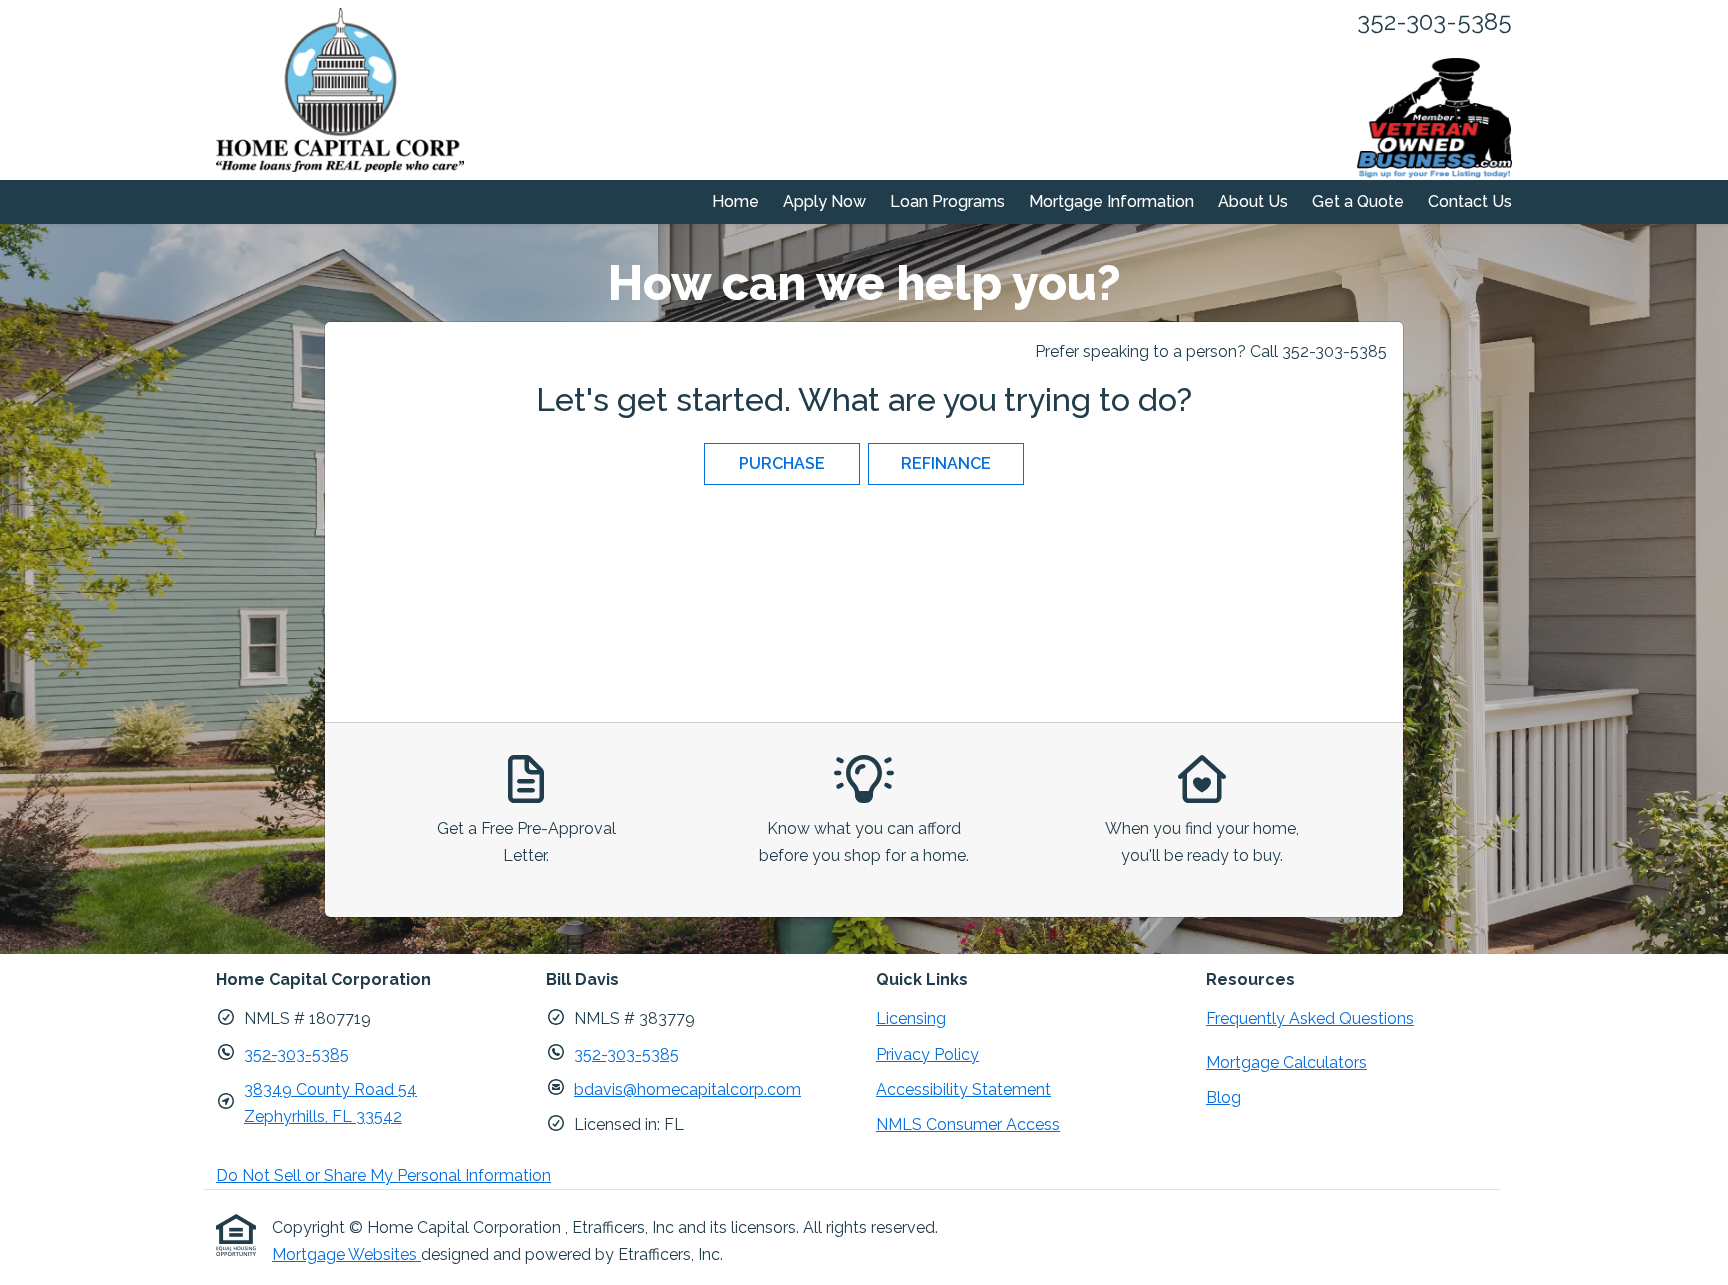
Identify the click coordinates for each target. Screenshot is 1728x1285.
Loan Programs (947, 201)
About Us (1253, 201)
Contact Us (1470, 201)
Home (735, 201)
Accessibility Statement (963, 1089)
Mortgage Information (1111, 201)
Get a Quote (1358, 201)
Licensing (911, 1018)
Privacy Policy (927, 1054)
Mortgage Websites (346, 1254)
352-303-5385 (296, 1054)
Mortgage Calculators (1286, 1062)
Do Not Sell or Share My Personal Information (383, 1175)
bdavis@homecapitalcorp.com (687, 1089)
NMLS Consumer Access (968, 1124)
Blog (1223, 1097)
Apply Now (824, 201)
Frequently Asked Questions (1310, 1018)
